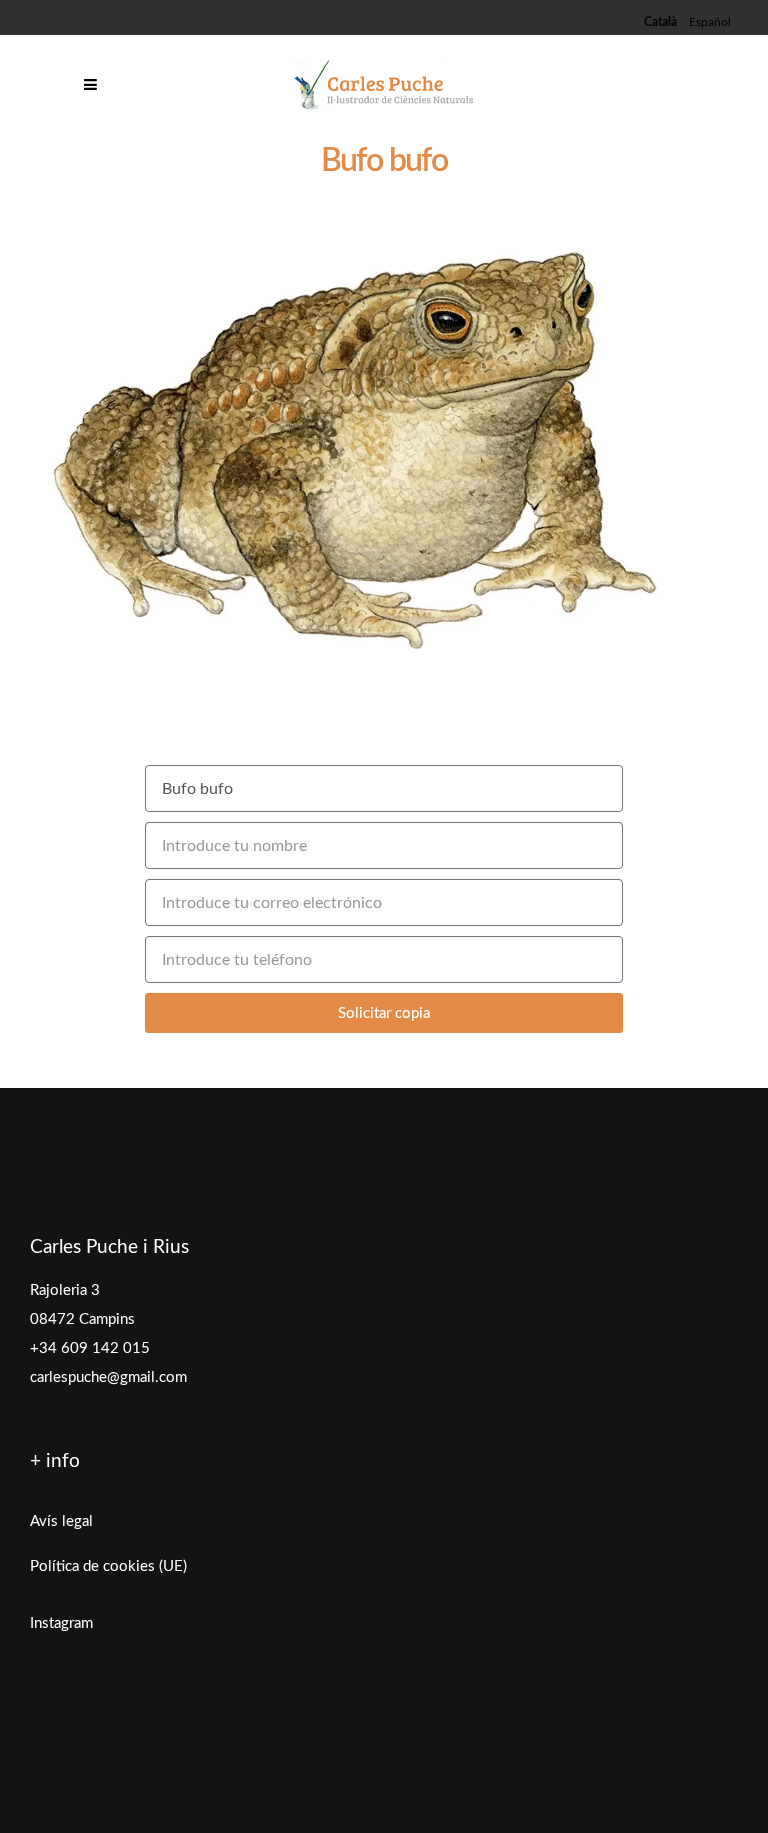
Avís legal (61, 1521)
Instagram (61, 1623)
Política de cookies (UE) (108, 1566)
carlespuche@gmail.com (108, 1377)
